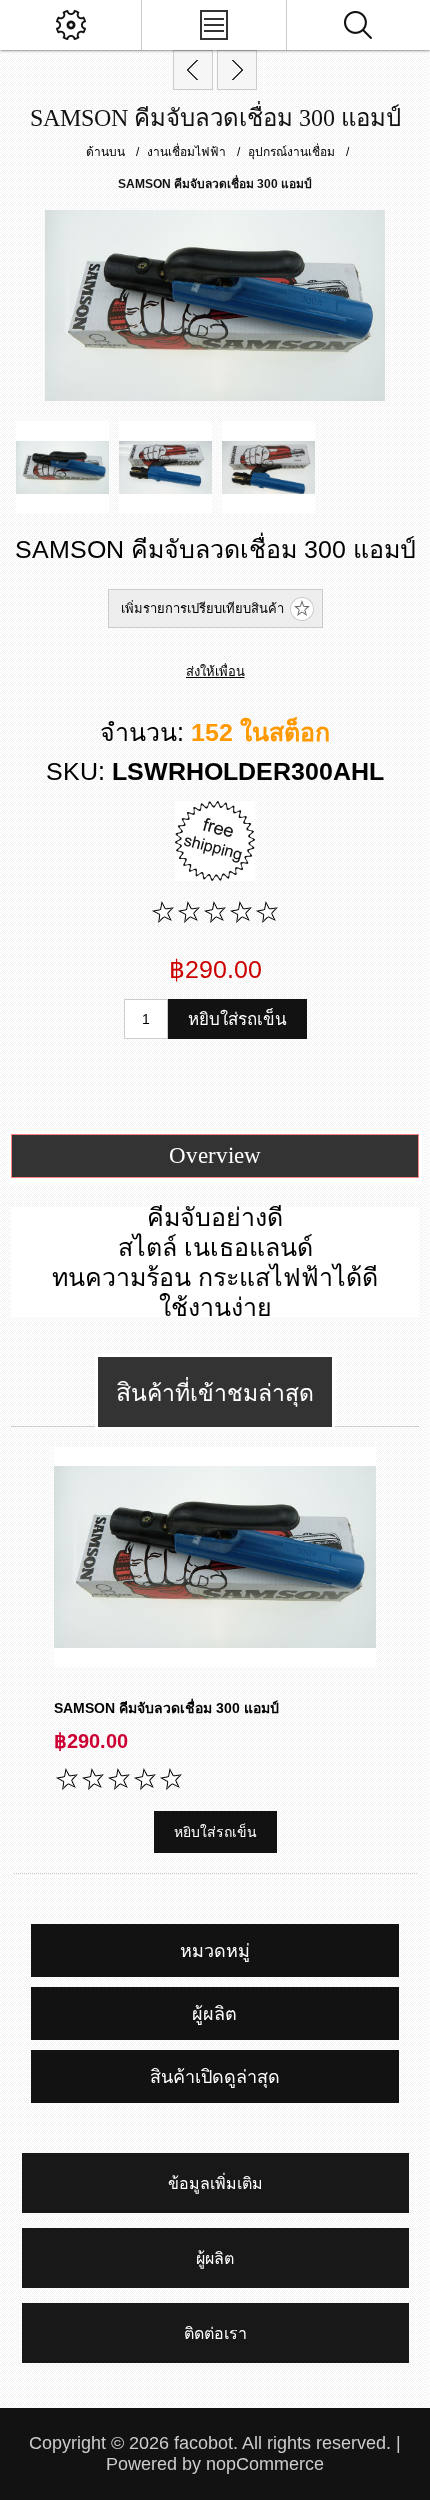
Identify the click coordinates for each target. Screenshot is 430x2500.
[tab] (215, 1156)
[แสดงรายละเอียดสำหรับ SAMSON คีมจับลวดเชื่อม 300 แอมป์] (215, 1557)
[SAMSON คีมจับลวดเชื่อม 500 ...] (237, 70)
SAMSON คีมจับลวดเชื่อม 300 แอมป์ (166, 1708)
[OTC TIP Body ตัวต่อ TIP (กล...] (193, 70)
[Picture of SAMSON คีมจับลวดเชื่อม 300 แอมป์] (62, 467)
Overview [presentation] (215, 1155)
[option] (62, 467)
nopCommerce (265, 2464)
